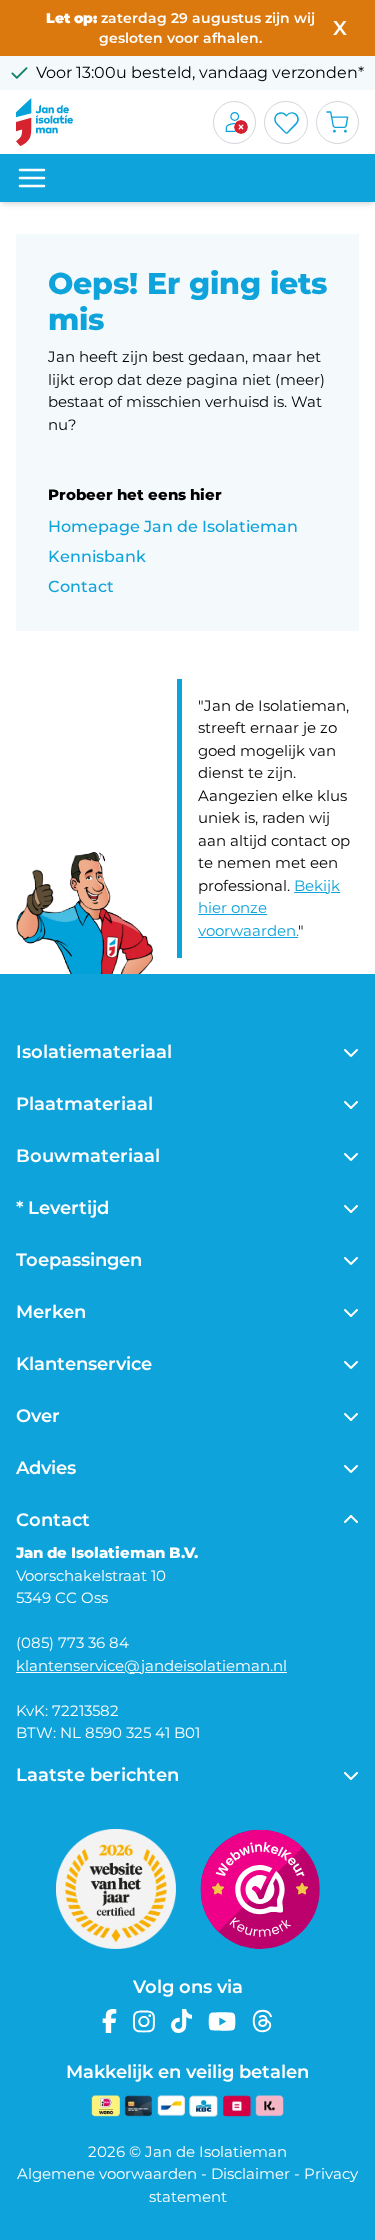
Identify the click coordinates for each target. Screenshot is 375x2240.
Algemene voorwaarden (107, 2173)
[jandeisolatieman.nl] (44, 122)
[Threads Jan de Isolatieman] (262, 2021)
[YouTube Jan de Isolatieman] (222, 2021)
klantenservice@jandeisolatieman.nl (151, 1665)
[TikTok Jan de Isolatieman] (181, 2021)
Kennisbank (97, 556)
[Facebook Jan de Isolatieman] (109, 2021)
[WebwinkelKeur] (260, 1889)
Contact (81, 586)
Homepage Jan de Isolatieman (173, 526)
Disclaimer (250, 2173)
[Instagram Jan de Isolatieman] (144, 2021)
